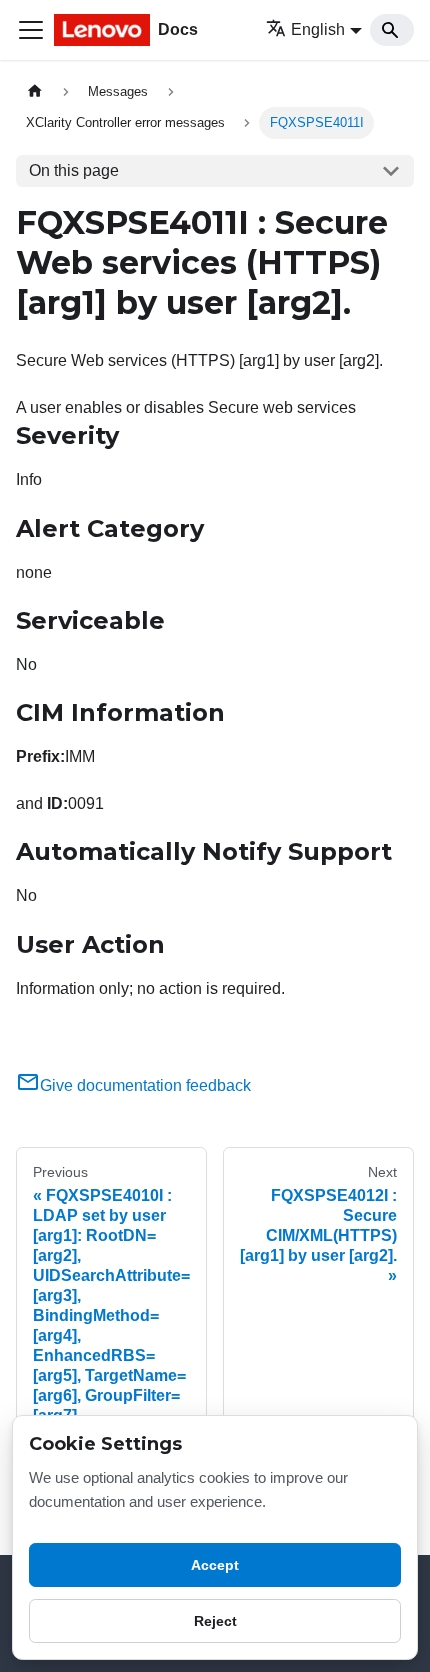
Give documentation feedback (145, 1085)
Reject (215, 1621)
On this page (74, 170)
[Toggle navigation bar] (31, 30)
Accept (215, 1565)
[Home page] (35, 91)
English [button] (318, 29)
